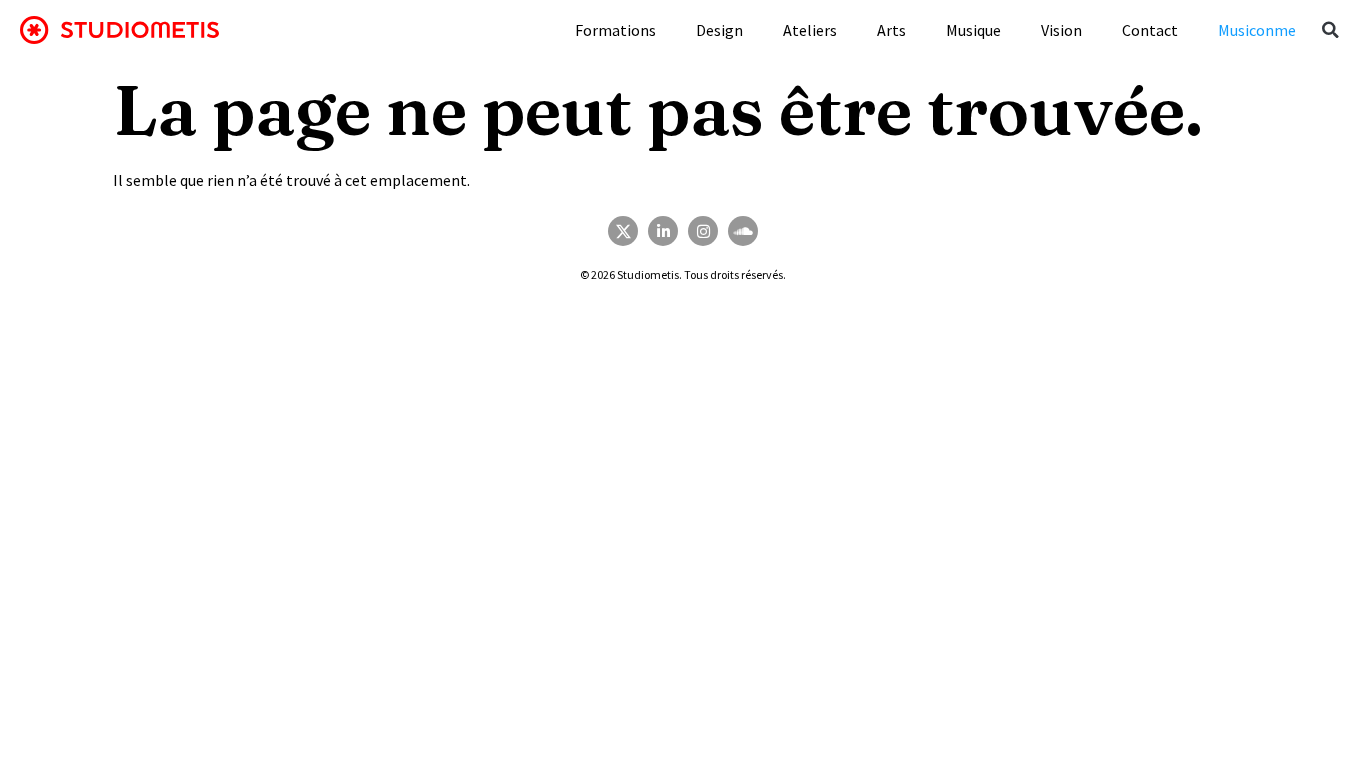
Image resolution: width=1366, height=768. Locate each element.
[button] (1331, 30)
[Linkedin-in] (663, 231)
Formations (615, 30)
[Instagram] (703, 231)
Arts (891, 30)
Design (719, 30)
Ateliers (810, 30)
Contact (1150, 30)
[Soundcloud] (743, 231)
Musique (973, 30)
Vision (1061, 30)
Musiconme (1257, 30)
